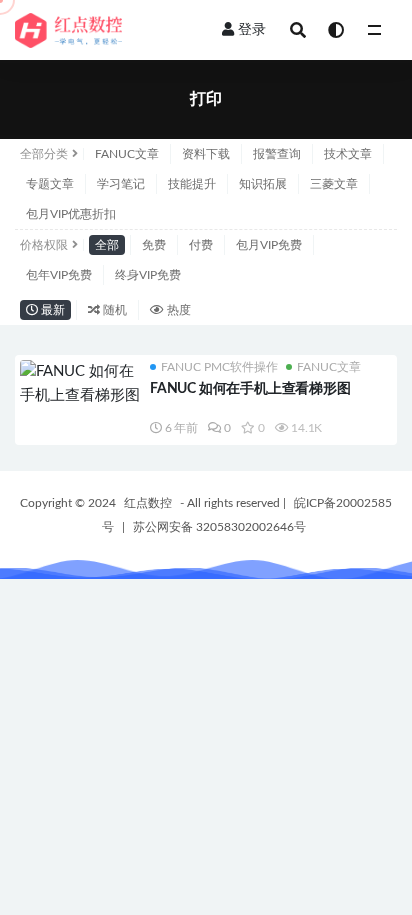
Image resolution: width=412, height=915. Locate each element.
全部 (107, 245)
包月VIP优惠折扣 (71, 214)
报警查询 (277, 154)
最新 (51, 310)
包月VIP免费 (269, 245)
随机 (113, 310)
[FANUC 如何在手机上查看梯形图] (80, 384)
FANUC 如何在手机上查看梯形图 (250, 389)
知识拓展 (263, 184)
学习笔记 (121, 184)
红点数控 (148, 503)
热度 (177, 310)
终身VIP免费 (148, 275)
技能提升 (192, 184)
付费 (201, 245)
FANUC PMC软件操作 (219, 367)
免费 (154, 245)
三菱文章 (334, 184)
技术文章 (348, 154)
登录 (252, 30)
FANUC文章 (127, 154)
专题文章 (50, 184)
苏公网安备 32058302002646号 (219, 527)
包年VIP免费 (59, 275)
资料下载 (206, 154)
